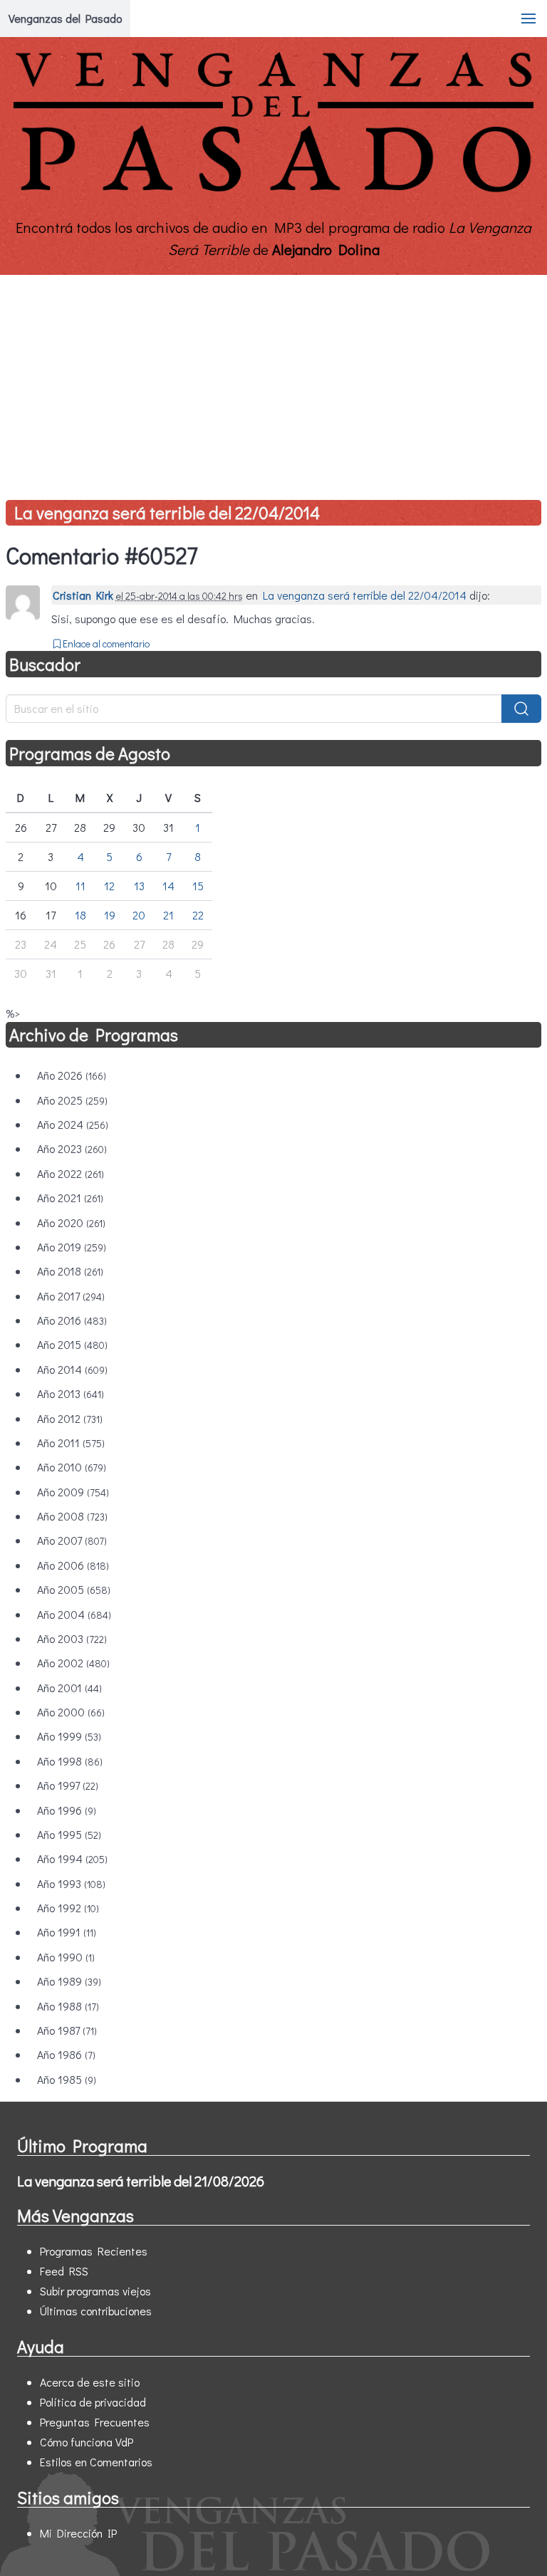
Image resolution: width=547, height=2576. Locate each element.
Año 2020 (71, 1222)
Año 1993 (71, 1883)
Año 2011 (71, 1443)
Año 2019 (72, 1247)
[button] (528, 19)
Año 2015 (72, 1344)
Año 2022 (71, 1173)
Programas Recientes (94, 2251)
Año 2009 (73, 1492)
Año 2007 (72, 1540)
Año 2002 (73, 1663)
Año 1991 (67, 1932)
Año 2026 (72, 1075)
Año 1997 (68, 1785)
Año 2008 (72, 1516)
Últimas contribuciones (96, 2311)
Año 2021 (70, 1198)
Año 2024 (73, 1124)
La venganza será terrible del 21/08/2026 (141, 2181)
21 (168, 915)
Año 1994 (72, 1858)
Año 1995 (69, 1834)
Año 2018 (70, 1271)
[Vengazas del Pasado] (273, 191)
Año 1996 (67, 1810)
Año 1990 (66, 1957)
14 (168, 886)
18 (80, 915)
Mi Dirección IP (78, 2533)
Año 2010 (72, 1467)
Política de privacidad (93, 2402)
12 (109, 886)
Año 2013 (71, 1393)
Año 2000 (71, 1712)
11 (80, 886)
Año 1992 (68, 1908)
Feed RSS (64, 2271)
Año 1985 (67, 2079)
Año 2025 (72, 1100)
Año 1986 (66, 2054)
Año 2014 (72, 1369)
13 (139, 886)
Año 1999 (69, 1736)
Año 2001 (69, 1688)
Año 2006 (73, 1565)
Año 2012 (70, 1418)
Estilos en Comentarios (96, 2462)
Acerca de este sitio (90, 2382)
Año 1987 (67, 2030)
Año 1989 (69, 1981)
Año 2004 (74, 1614)
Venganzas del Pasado (65, 18)
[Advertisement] (273, 382)
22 (198, 915)
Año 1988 (68, 2006)
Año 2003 (72, 1638)
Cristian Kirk (83, 595)
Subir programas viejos (95, 2291)
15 (198, 886)
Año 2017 (71, 1296)
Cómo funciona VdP (87, 2442)
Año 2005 (74, 1589)
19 (110, 915)
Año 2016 (72, 1320)
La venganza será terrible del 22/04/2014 (167, 512)
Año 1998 (70, 1761)
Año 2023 (72, 1148)
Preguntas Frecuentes (95, 2422)
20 (139, 915)
